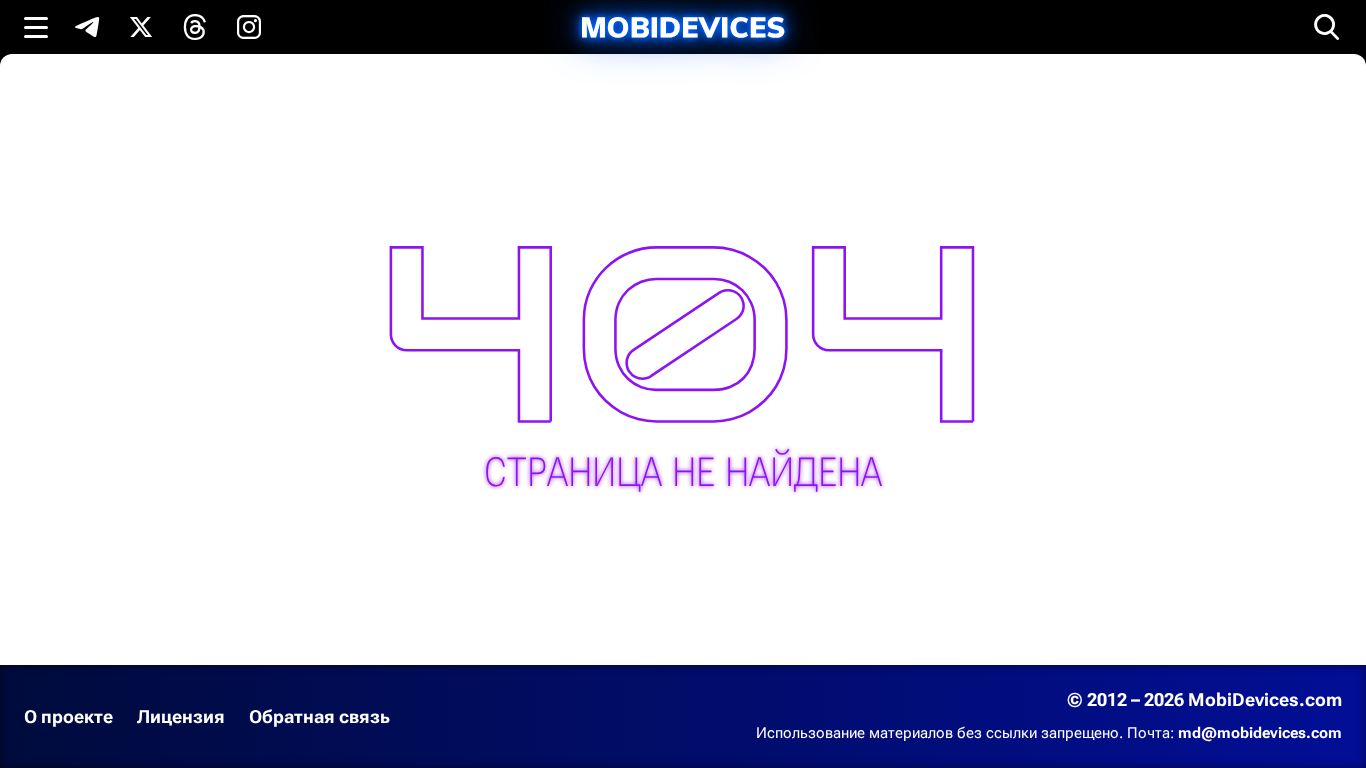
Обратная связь (319, 716)
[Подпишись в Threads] (195, 27)
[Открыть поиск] (1327, 27)
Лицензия (181, 716)
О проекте (68, 716)
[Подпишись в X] (141, 27)
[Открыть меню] (36, 27)
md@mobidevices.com (1260, 733)
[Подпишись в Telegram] (87, 27)
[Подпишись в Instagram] (249, 27)
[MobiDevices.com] (683, 27)
